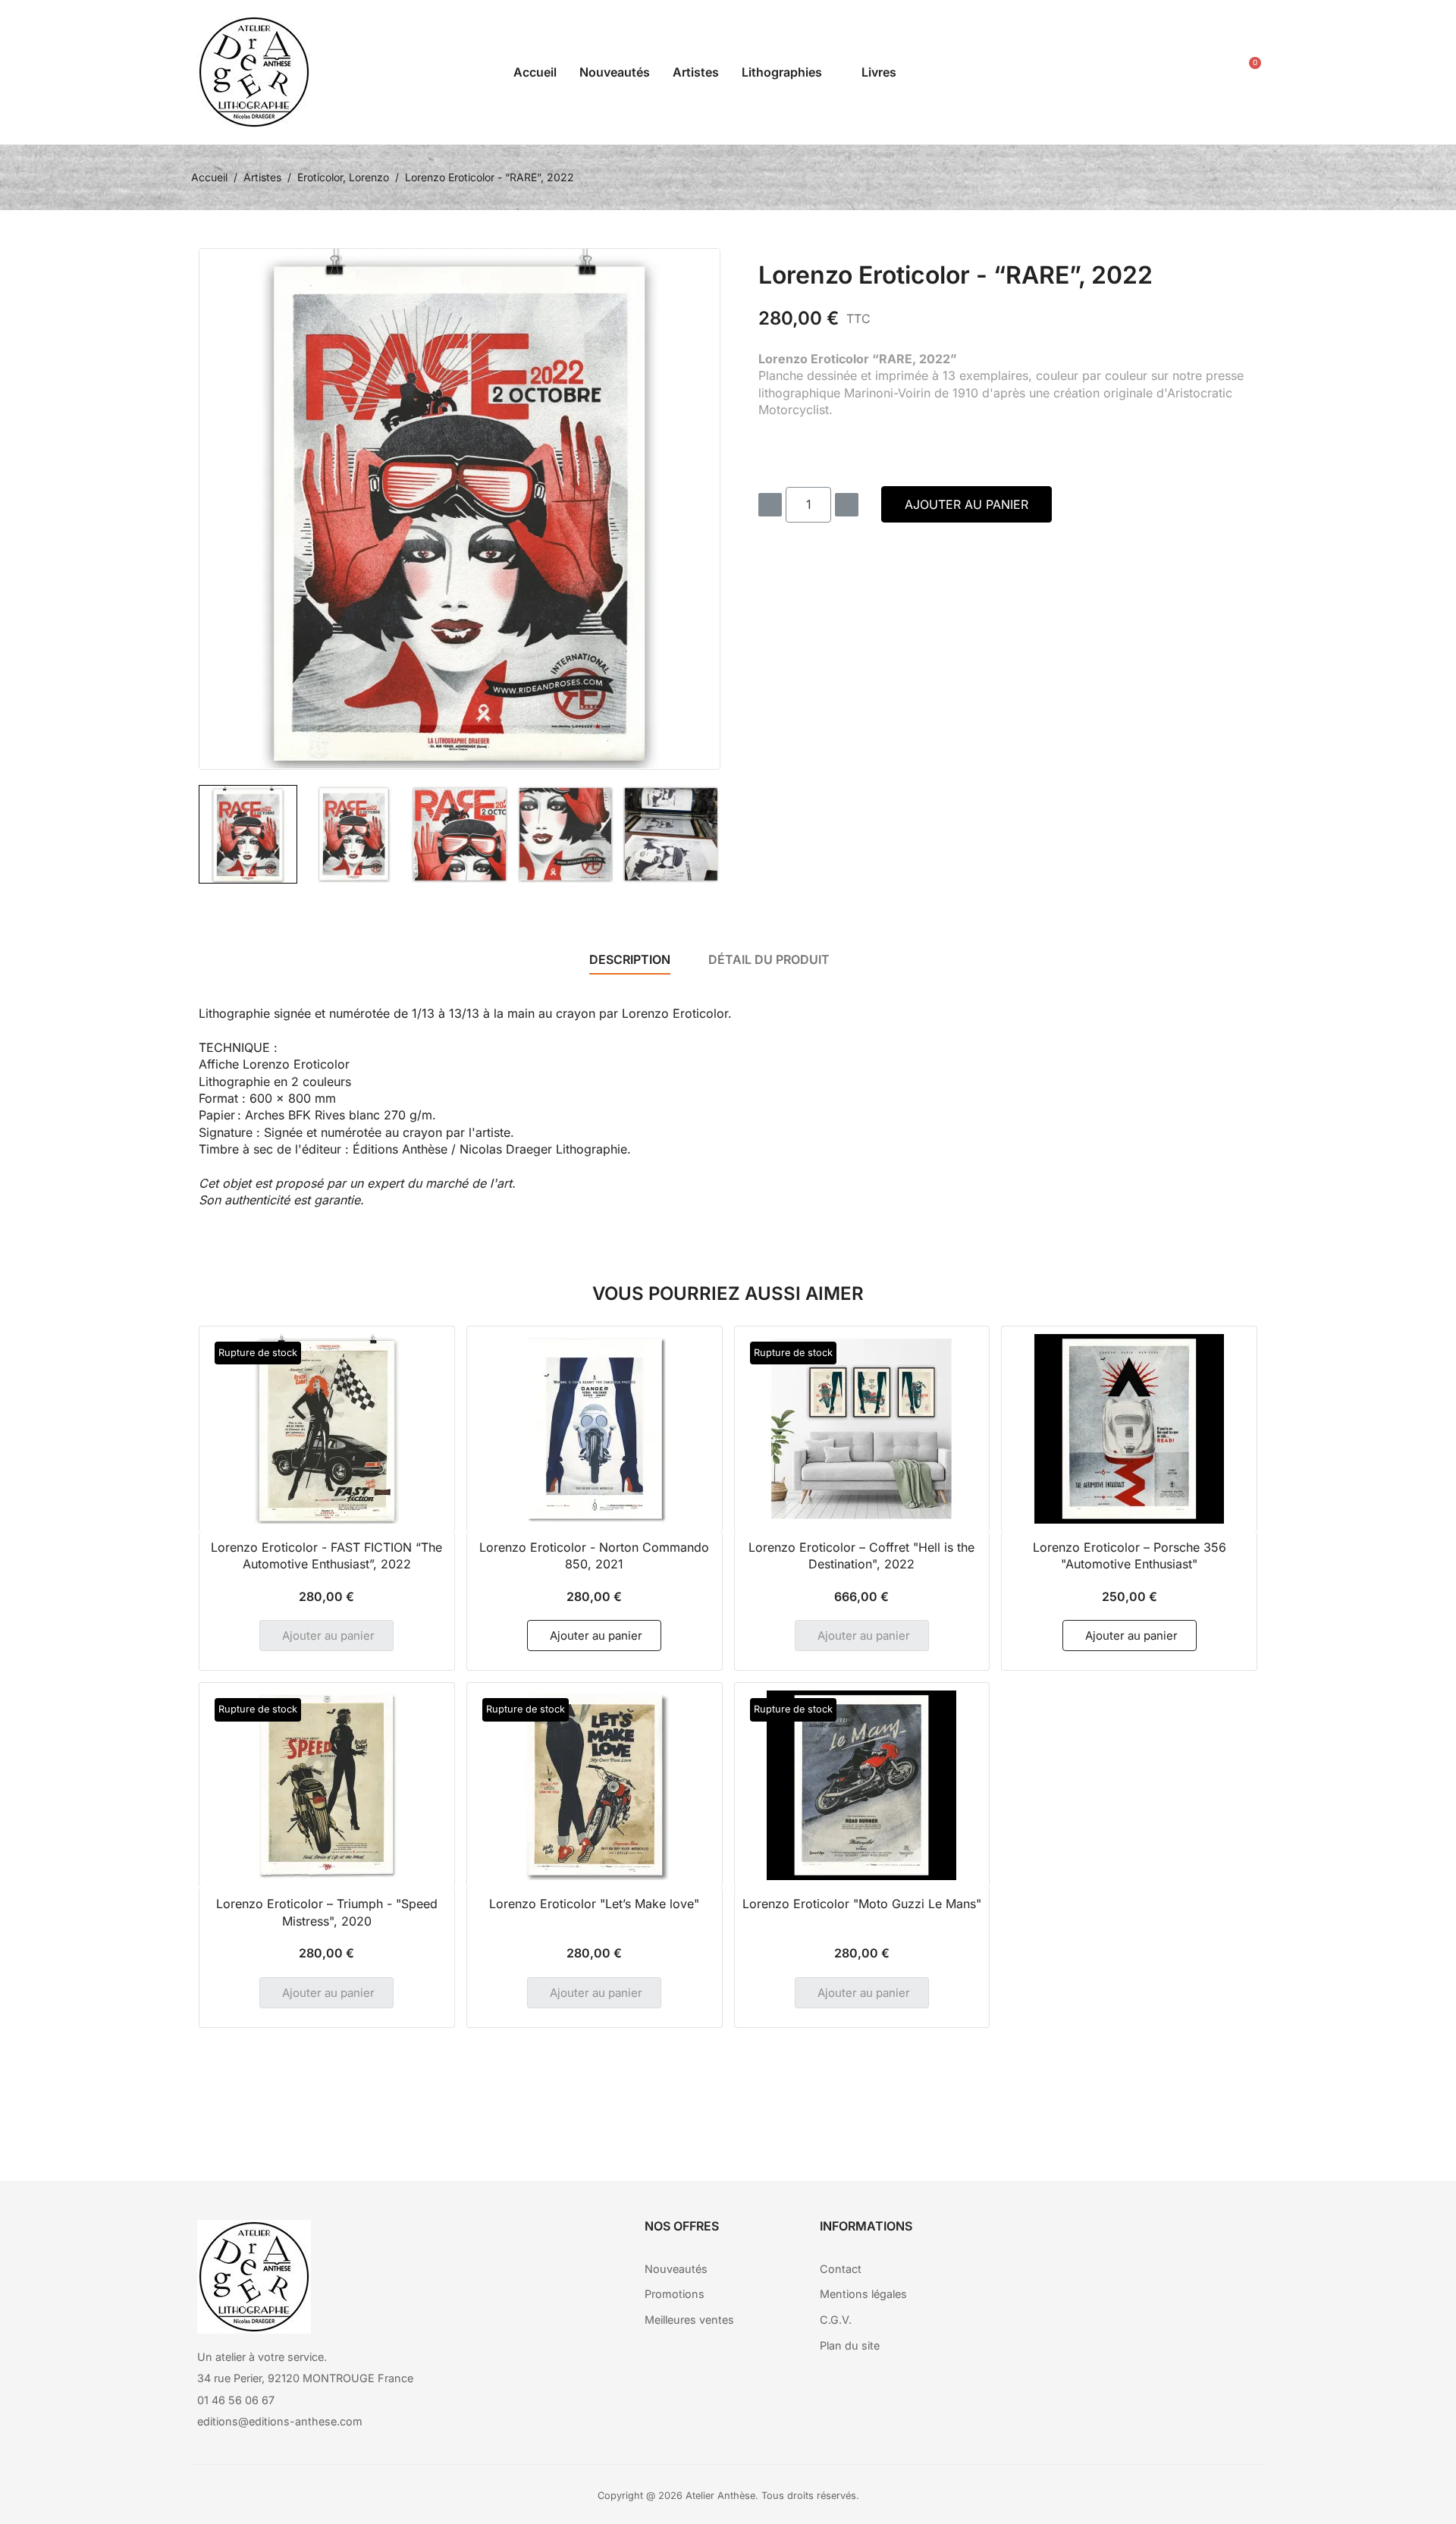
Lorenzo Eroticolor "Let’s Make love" (594, 1904)
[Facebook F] (1106, 2239)
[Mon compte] (1208, 72)
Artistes (696, 72)
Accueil (535, 72)
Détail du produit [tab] (769, 959)
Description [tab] (630, 959)
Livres (879, 72)
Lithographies (782, 72)
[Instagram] (1147, 2239)
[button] (1174, 72)
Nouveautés (615, 72)
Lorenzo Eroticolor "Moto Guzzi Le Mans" (862, 1904)
